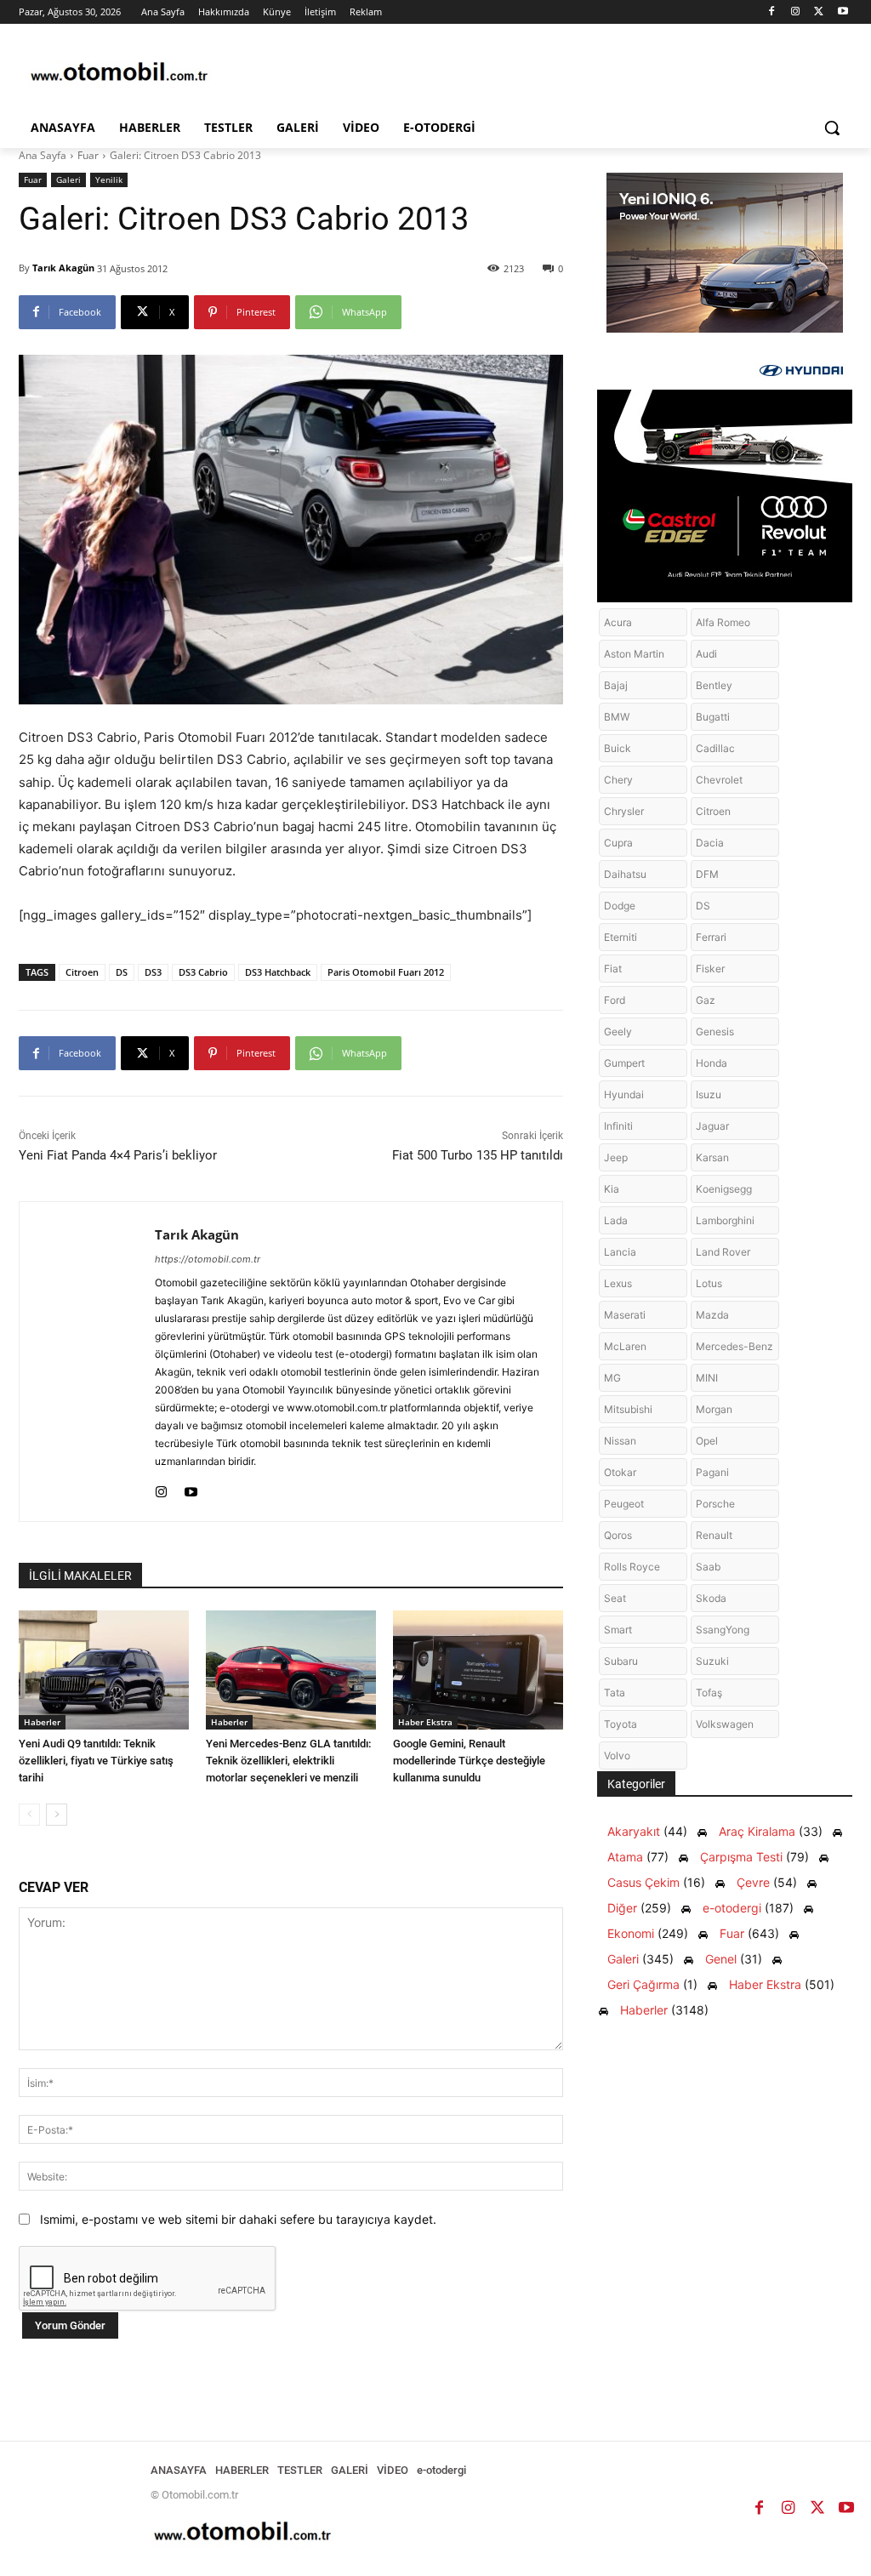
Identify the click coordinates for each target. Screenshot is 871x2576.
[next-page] (57, 1815)
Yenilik (109, 180)
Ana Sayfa (43, 155)
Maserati (625, 1315)
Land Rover (723, 1252)
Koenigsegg (724, 1189)
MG (612, 1378)
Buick (618, 748)
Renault (714, 1535)
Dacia (710, 843)
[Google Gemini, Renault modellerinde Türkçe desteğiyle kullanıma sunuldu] (478, 1670)
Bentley (714, 685)
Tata (615, 1693)
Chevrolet (719, 780)
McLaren (625, 1346)
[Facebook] (772, 12)
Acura (618, 622)
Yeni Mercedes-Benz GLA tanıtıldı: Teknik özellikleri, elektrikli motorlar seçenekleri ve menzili (288, 1761)
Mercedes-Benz (734, 1346)
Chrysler (624, 811)
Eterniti (621, 937)
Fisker (710, 969)
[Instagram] (796, 12)
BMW (617, 717)
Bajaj (616, 685)
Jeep (616, 1157)
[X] (819, 12)
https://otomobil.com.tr (208, 1259)
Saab (708, 1567)
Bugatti (713, 717)
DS (122, 972)
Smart (618, 1630)
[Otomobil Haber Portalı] (119, 74)
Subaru (621, 1661)
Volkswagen (725, 1724)
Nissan (620, 1441)
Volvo (617, 1755)
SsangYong (723, 1630)
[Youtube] (843, 12)
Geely (618, 1032)
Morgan (714, 1409)
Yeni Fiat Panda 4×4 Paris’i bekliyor (118, 1155)
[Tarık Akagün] (87, 1362)
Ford (615, 1000)
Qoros (618, 1535)
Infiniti (618, 1126)
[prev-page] (29, 1815)
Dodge (620, 906)
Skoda (711, 1598)
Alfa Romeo (723, 622)
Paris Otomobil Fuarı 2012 (386, 972)
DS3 (153, 972)
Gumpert (624, 1063)
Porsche (715, 1504)
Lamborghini (725, 1220)
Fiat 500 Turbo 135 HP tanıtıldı (478, 1155)
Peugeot (624, 1504)
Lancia (620, 1252)
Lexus (618, 1283)
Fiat (613, 969)
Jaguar (712, 1126)
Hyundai (624, 1094)
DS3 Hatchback (278, 972)
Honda (712, 1063)
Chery (618, 780)
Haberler (42, 1722)
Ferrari (711, 937)
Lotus (709, 1283)
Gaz (706, 1000)
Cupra (618, 843)
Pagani (712, 1472)
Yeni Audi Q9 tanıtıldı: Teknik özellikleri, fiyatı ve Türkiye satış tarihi (96, 1761)
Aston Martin (634, 654)
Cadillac (715, 748)
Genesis (715, 1032)
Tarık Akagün (63, 268)
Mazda (712, 1315)
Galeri (68, 180)
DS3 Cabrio (203, 972)
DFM (707, 874)
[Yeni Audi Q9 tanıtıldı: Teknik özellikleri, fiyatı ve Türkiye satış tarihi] (104, 1670)
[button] (832, 128)
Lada (616, 1220)
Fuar (88, 155)
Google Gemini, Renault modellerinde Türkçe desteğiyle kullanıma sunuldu (469, 1761)
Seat (615, 1598)
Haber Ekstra (425, 1722)
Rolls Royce (632, 1567)
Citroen (82, 972)
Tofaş (709, 1693)
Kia (612, 1189)
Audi (706, 654)
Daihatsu (625, 874)
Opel (707, 1441)
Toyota (621, 1724)
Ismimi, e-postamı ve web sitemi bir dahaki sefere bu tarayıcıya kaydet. (238, 2219)
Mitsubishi (628, 1409)
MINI (707, 1378)
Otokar (620, 1472)
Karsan (712, 1157)
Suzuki (712, 1661)
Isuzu (709, 1094)
